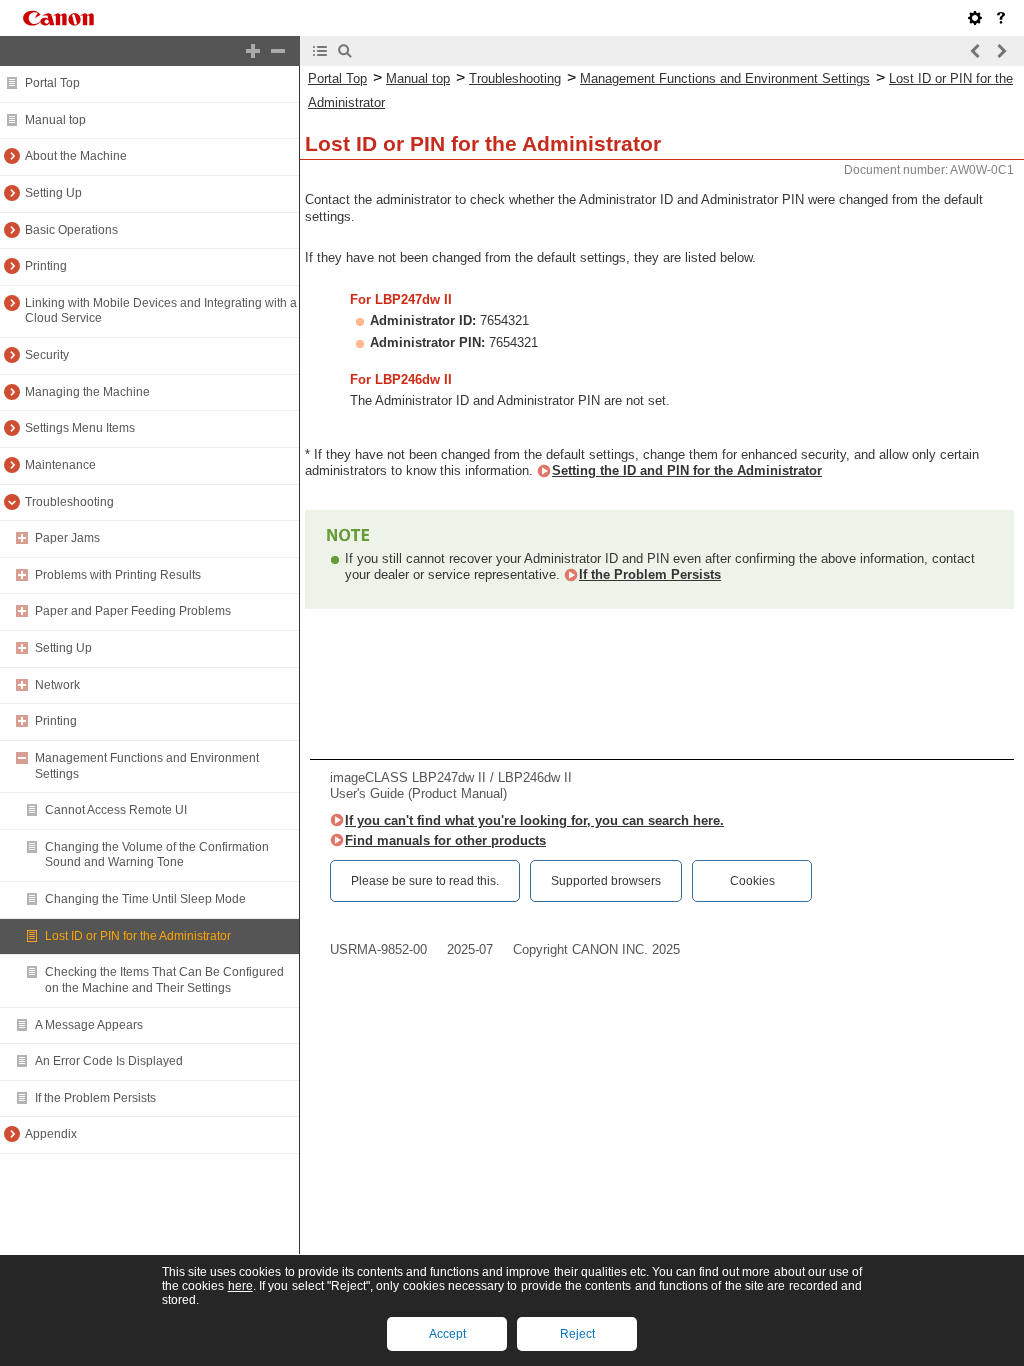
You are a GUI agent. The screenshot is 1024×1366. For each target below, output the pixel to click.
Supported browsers (606, 881)
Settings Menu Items (80, 428)
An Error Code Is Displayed (109, 1061)
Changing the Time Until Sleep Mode (145, 899)
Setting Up (53, 193)
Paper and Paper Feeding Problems (133, 611)
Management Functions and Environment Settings (725, 78)
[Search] (345, 51)
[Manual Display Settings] (975, 18)
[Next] (1001, 51)
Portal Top (52, 83)
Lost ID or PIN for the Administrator (138, 936)
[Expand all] (253, 51)
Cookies (752, 881)
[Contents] (320, 51)
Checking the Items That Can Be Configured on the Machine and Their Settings (164, 980)
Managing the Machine (87, 392)
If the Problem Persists (95, 1098)
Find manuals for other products (445, 840)
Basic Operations (71, 230)
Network (57, 685)
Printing (46, 266)
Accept (447, 1334)
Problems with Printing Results (118, 575)
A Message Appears (89, 1025)
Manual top (55, 120)
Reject (577, 1334)
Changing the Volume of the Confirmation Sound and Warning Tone (157, 855)
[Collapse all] (278, 51)
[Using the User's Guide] (1001, 18)
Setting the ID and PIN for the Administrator (687, 470)
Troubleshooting (69, 502)
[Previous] (976, 51)
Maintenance (60, 465)
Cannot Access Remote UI (116, 810)
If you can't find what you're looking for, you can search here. (534, 820)
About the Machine (76, 156)
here (240, 1286)
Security (47, 355)
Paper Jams (67, 538)
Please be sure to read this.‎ (425, 881)
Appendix (51, 1134)
